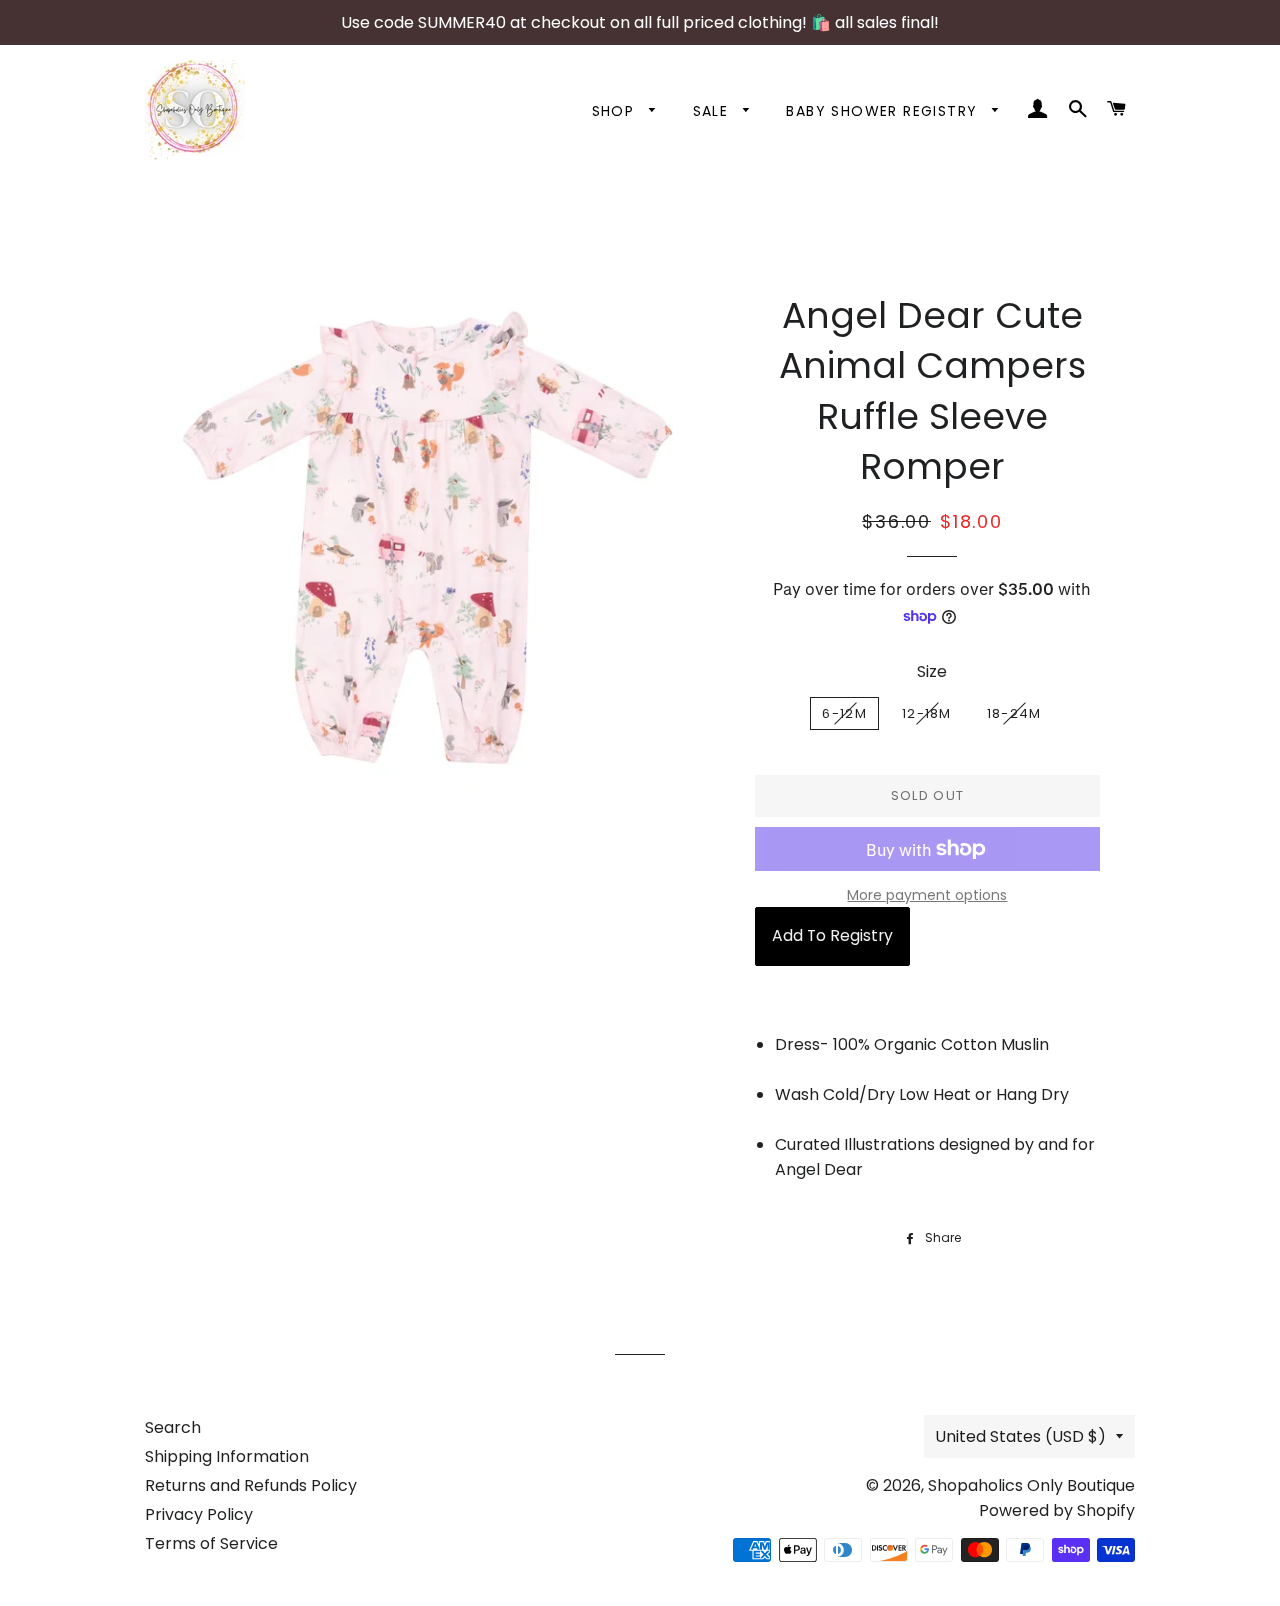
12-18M (927, 713)
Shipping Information (227, 1456)
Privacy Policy (199, 1514)
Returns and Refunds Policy (251, 1485)
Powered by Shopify (1057, 1510)
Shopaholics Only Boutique (1031, 1485)
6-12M (844, 713)
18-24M (1014, 713)
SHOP (616, 111)
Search (173, 1427)
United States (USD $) (1020, 1436)
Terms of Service (211, 1543)
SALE (713, 111)
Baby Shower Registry (884, 111)
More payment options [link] (927, 895)
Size (932, 671)
